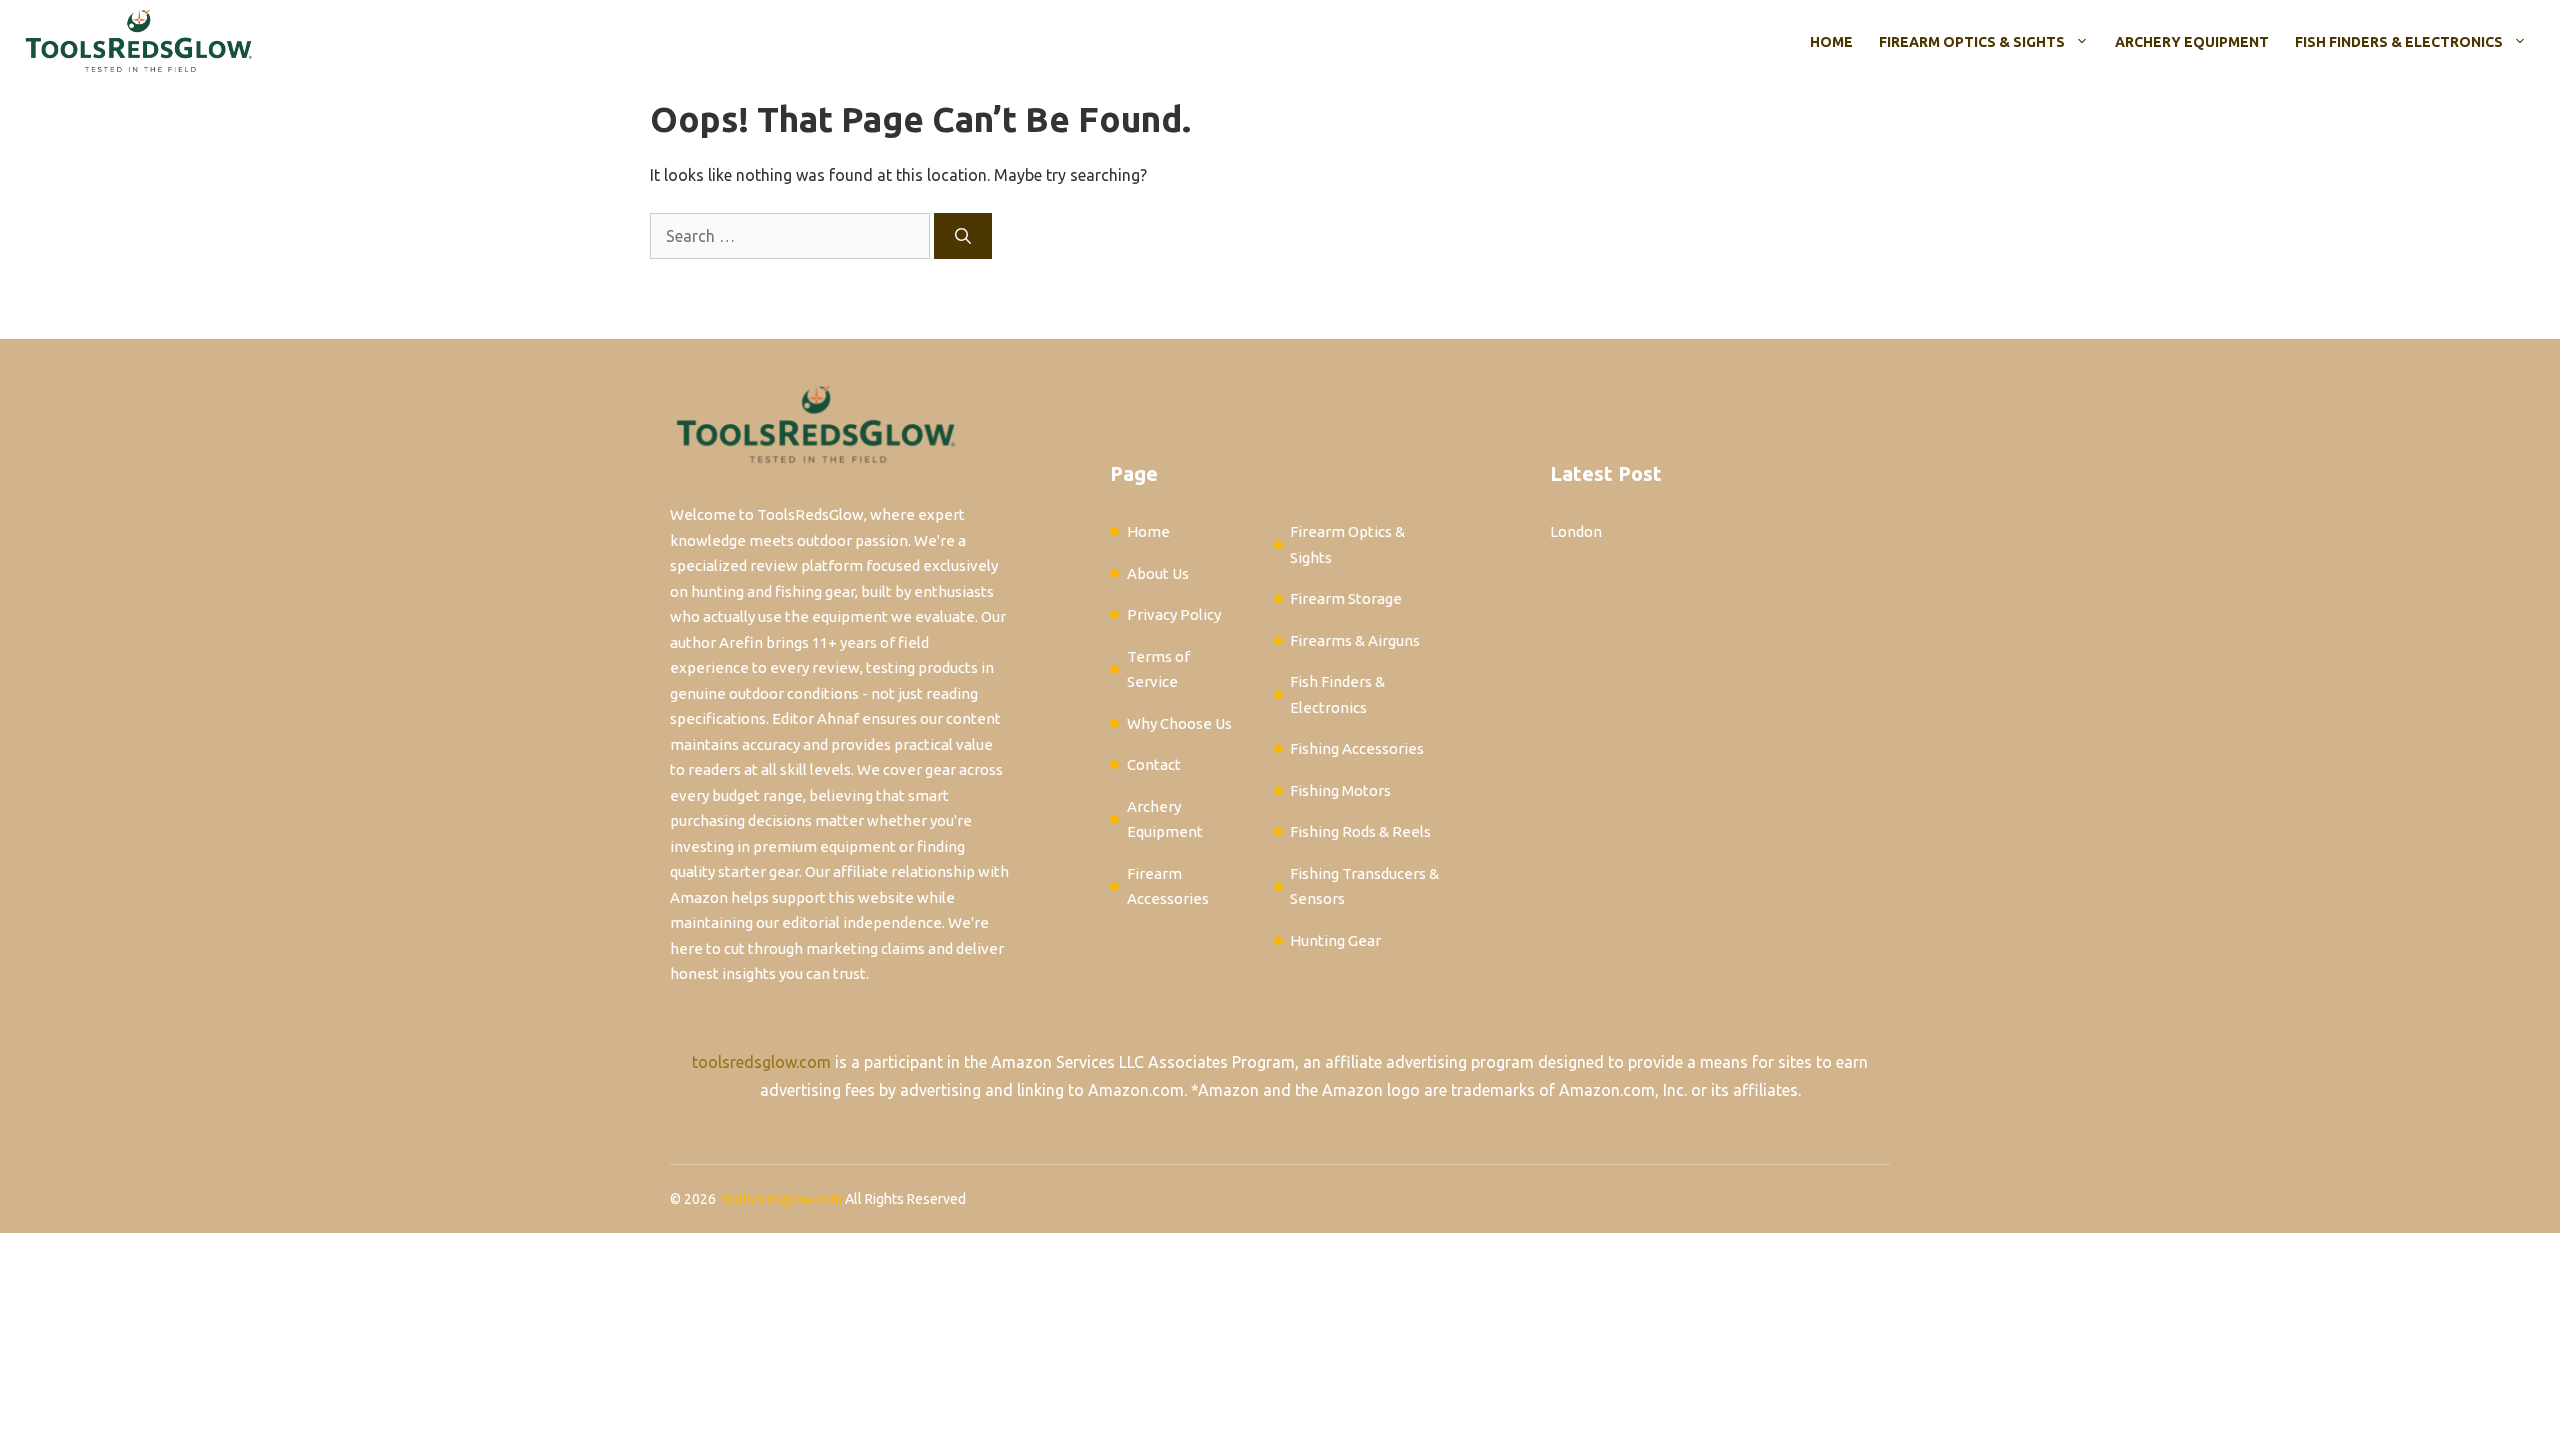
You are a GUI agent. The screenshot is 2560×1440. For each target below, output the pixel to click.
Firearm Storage (1346, 598)
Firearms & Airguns (1355, 640)
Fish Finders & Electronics (2399, 42)
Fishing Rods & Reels (1360, 831)
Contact (1154, 764)
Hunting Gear (1335, 940)
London (1576, 531)
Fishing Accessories (1357, 748)
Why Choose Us (1179, 723)
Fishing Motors (1340, 790)
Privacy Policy (1174, 614)
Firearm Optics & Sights (1972, 42)
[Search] (963, 236)
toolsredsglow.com (761, 1062)
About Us (1158, 573)
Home (1831, 42)
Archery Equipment (2192, 42)
